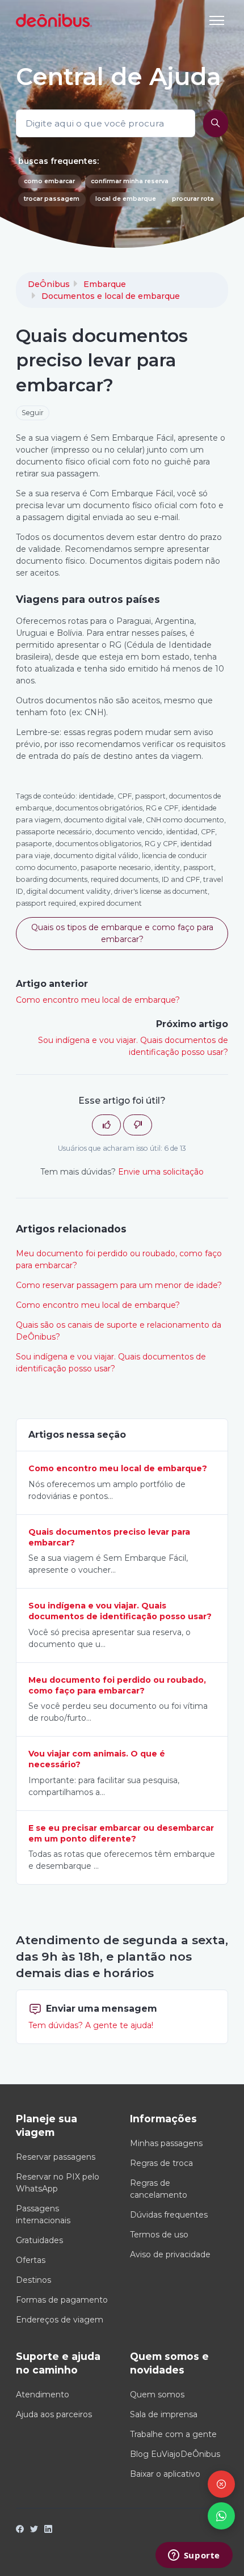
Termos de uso (159, 2235)
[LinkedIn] (48, 2530)
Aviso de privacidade (170, 2254)
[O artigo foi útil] (106, 1125)
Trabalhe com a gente (173, 2434)
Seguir (33, 413)
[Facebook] (20, 2530)
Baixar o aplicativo (165, 2474)
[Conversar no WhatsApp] (221, 2516)
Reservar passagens (56, 2157)
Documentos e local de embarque (111, 296)
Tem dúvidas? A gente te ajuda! (91, 2025)
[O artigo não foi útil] (138, 1125)
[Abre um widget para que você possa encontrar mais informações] (194, 2556)
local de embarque (126, 199)
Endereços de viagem (60, 2320)
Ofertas (31, 2260)
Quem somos (157, 2395)
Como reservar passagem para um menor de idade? (119, 1285)
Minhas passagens (166, 2143)
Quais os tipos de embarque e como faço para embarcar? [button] (122, 933)
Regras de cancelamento (159, 2189)
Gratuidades (39, 2240)
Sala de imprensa (164, 2414)
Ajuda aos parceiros (54, 2414)
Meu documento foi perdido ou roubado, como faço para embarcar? (119, 1259)
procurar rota (193, 199)
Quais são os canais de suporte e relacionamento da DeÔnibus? (119, 1331)
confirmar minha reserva (130, 181)
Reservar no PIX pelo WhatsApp (58, 2183)
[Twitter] (34, 2530)
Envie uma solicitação (161, 1172)
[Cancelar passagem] (221, 2484)
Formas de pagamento (62, 2300)
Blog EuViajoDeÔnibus (175, 2454)
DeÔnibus (49, 284)
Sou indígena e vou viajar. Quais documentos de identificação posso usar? (111, 1363)
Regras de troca (161, 2163)
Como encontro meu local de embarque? (98, 1000)
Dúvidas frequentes (169, 2215)
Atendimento (43, 2395)
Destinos (33, 2280)
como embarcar (49, 181)
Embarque (105, 284)
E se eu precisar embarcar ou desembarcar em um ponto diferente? (121, 1833)
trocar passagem (52, 199)
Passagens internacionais (43, 2214)
